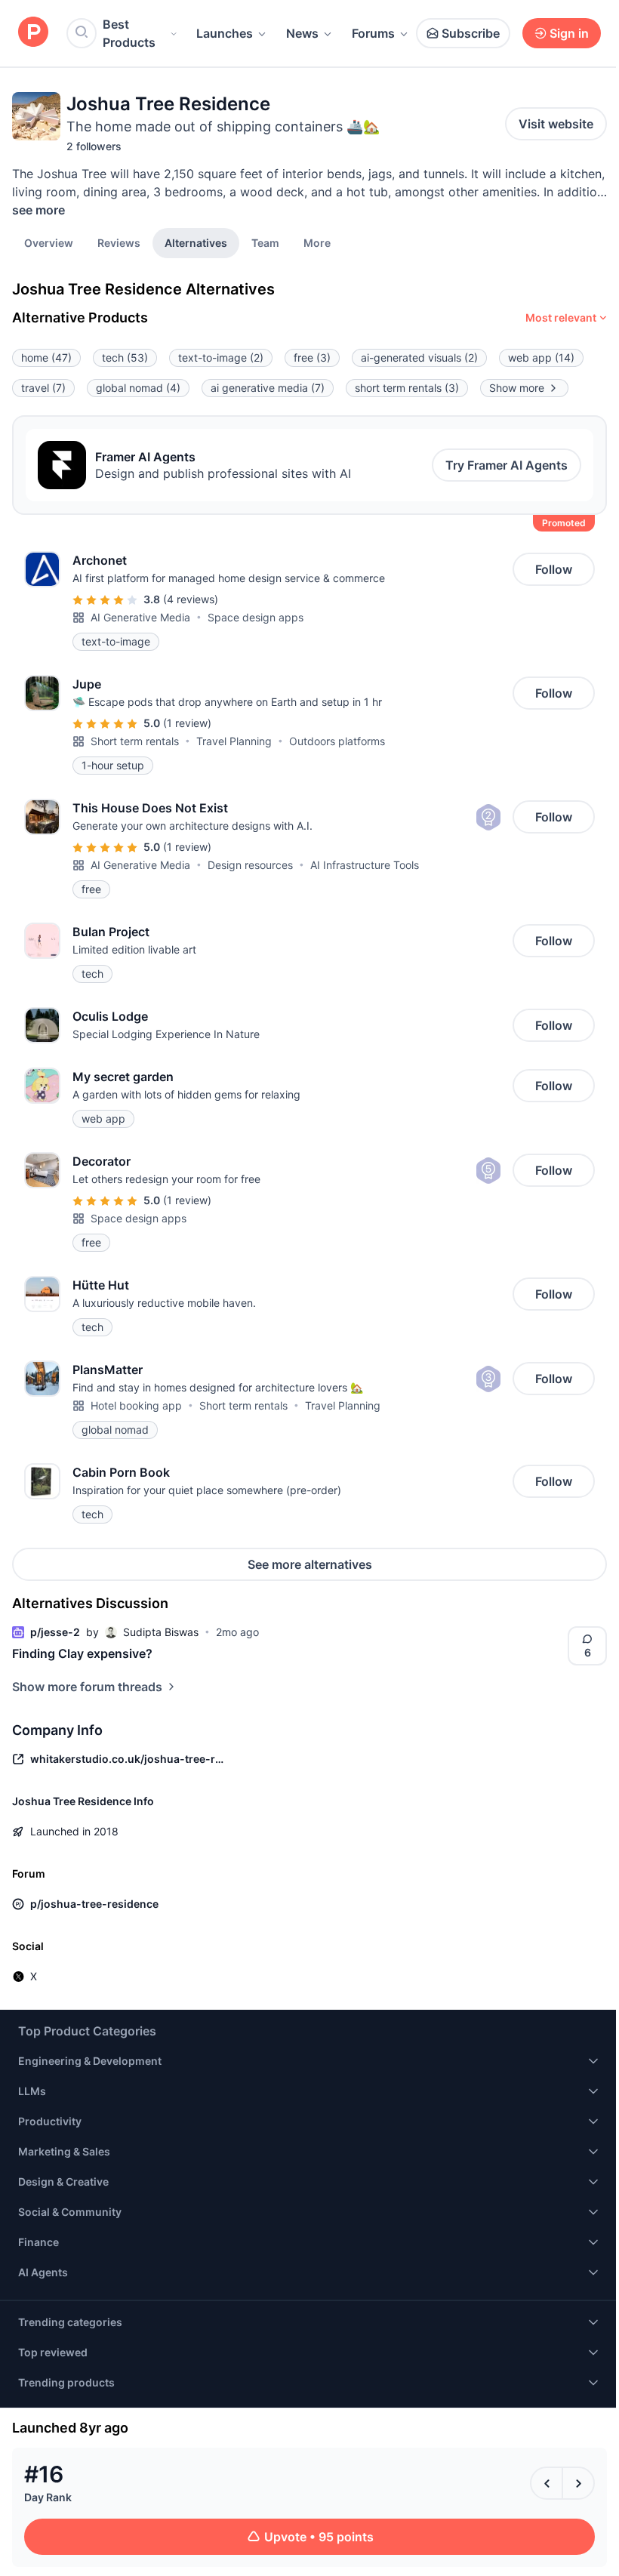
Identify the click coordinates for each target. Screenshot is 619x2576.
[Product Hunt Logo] (33, 33)
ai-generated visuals (419, 357)
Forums (373, 33)
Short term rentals (135, 741)
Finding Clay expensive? (82, 1653)
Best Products (129, 33)
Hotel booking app (136, 1405)
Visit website (556, 124)
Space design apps (256, 617)
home (46, 357)
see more (38, 210)
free (312, 357)
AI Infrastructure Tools (365, 865)
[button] (317, 242)
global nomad (138, 388)
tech (125, 357)
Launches (225, 33)
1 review (187, 723)
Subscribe (471, 33)
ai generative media (268, 388)
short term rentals (407, 388)
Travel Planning (234, 741)
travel (43, 388)
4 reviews (191, 599)
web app (541, 357)
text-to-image (221, 357)
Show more (517, 388)
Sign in (569, 33)
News (302, 33)
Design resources (250, 865)
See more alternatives (310, 1564)
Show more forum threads (87, 1687)
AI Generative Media (140, 617)
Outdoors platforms (337, 741)
